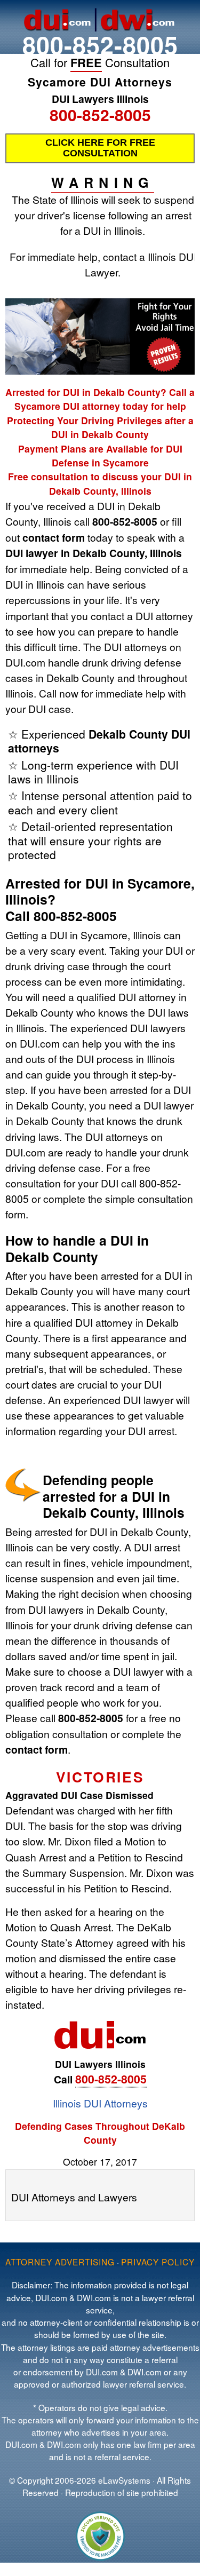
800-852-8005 (100, 45)
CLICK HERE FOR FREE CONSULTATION (100, 148)
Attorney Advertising (60, 2262)
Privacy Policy (158, 2262)
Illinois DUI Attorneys (100, 2103)
